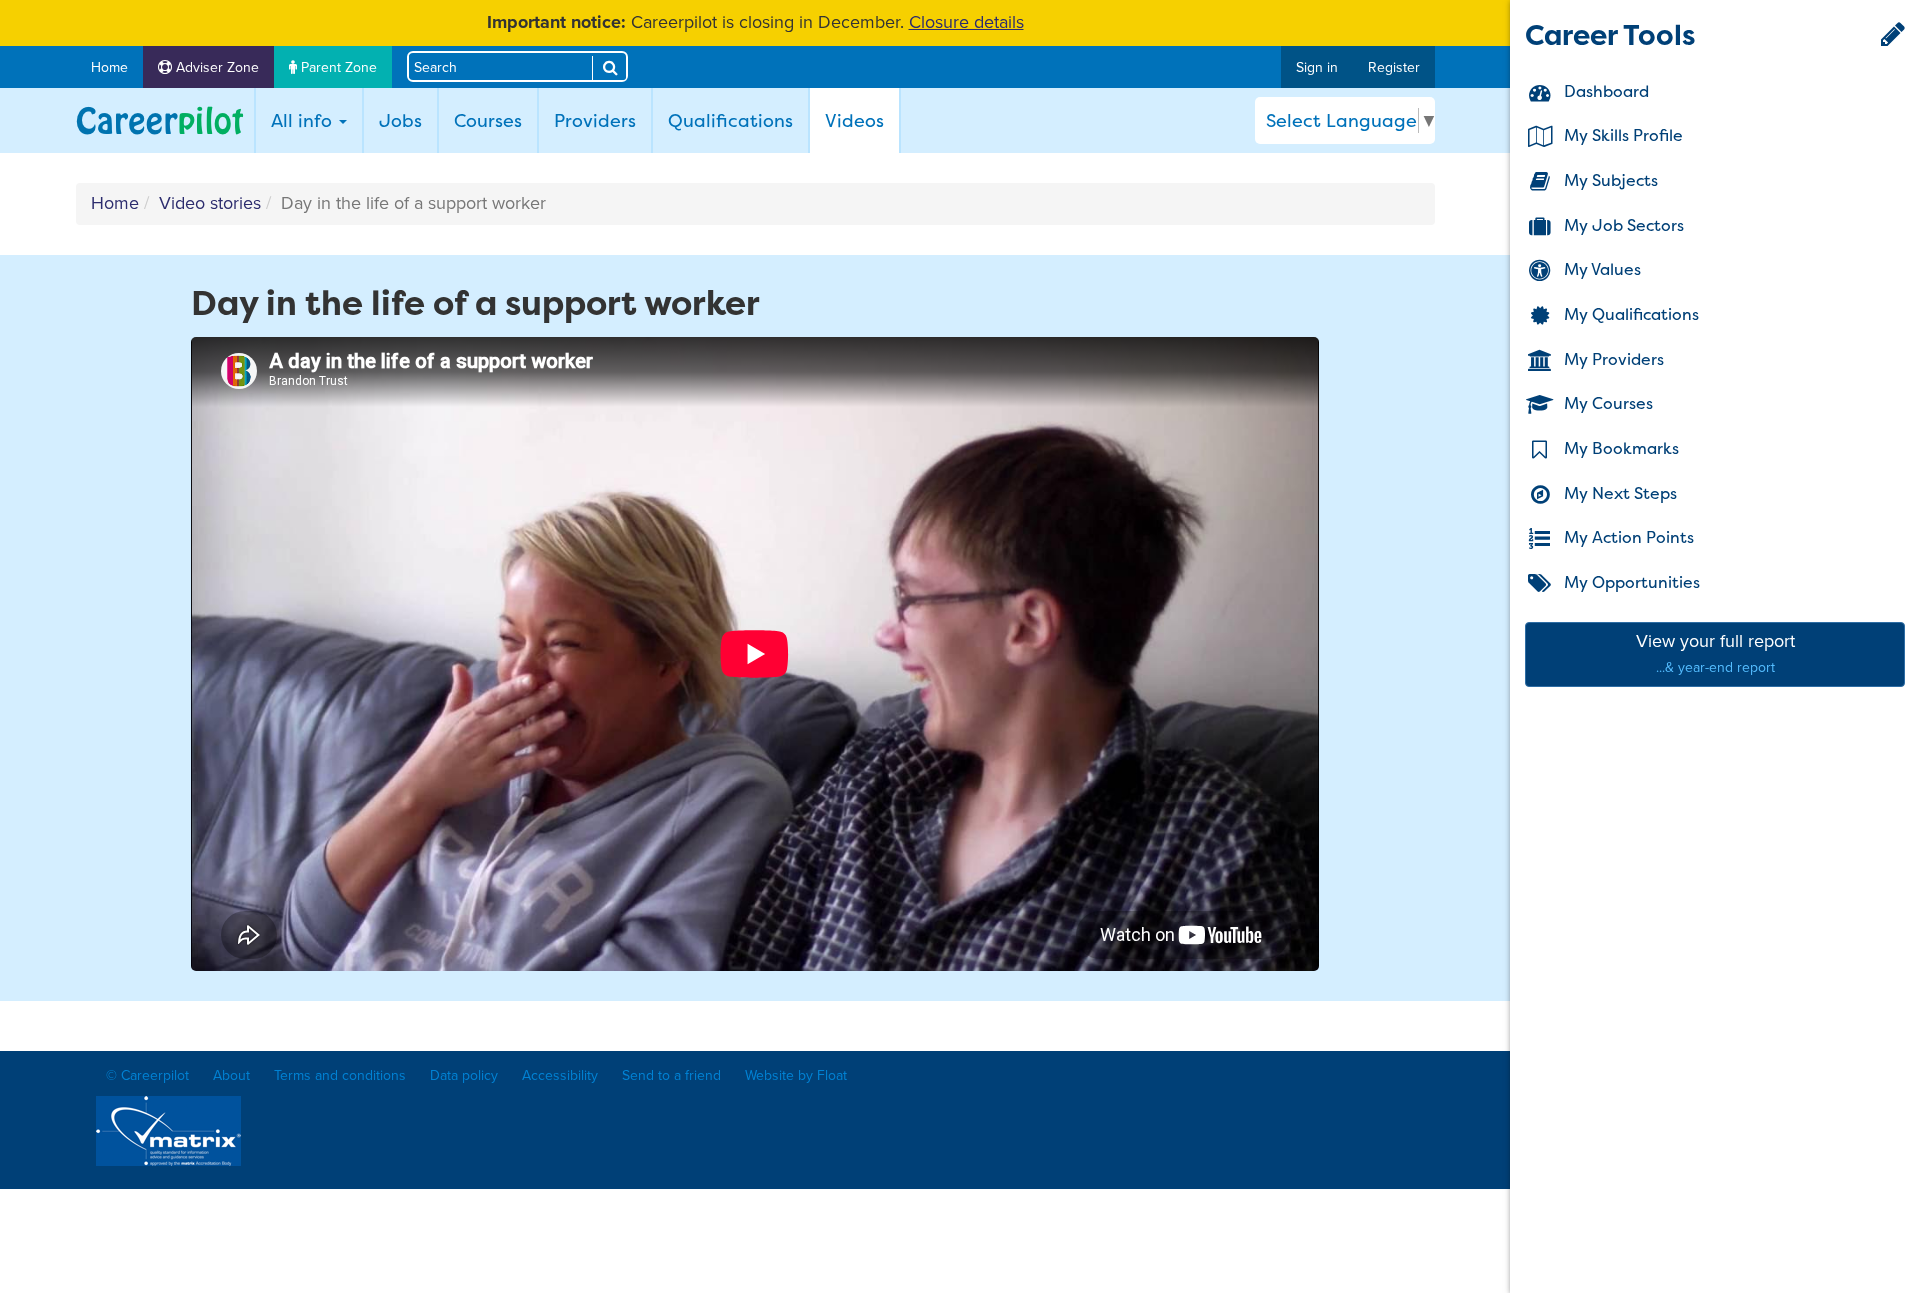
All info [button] (304, 120)
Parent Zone (337, 67)
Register (1394, 67)
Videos (862, 120)
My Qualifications (1629, 314)
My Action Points (1627, 538)
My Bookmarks (1619, 448)
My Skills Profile (1621, 136)
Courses (488, 120)
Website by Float (796, 1075)
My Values (1600, 270)
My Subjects (1609, 180)
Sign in (1317, 67)
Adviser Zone (215, 67)
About (231, 1075)
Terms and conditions (340, 1075)
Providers (595, 120)
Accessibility (560, 1075)
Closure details (966, 22)
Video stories (210, 203)
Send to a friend (671, 1075)
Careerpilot (160, 120)
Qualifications (730, 120)
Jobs (400, 120)
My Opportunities (1630, 582)
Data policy (464, 1075)
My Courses (1606, 404)
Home (109, 67)
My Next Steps (1618, 493)
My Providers (1612, 359)
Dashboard (1604, 91)
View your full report (1715, 653)
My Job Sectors (1622, 225)
